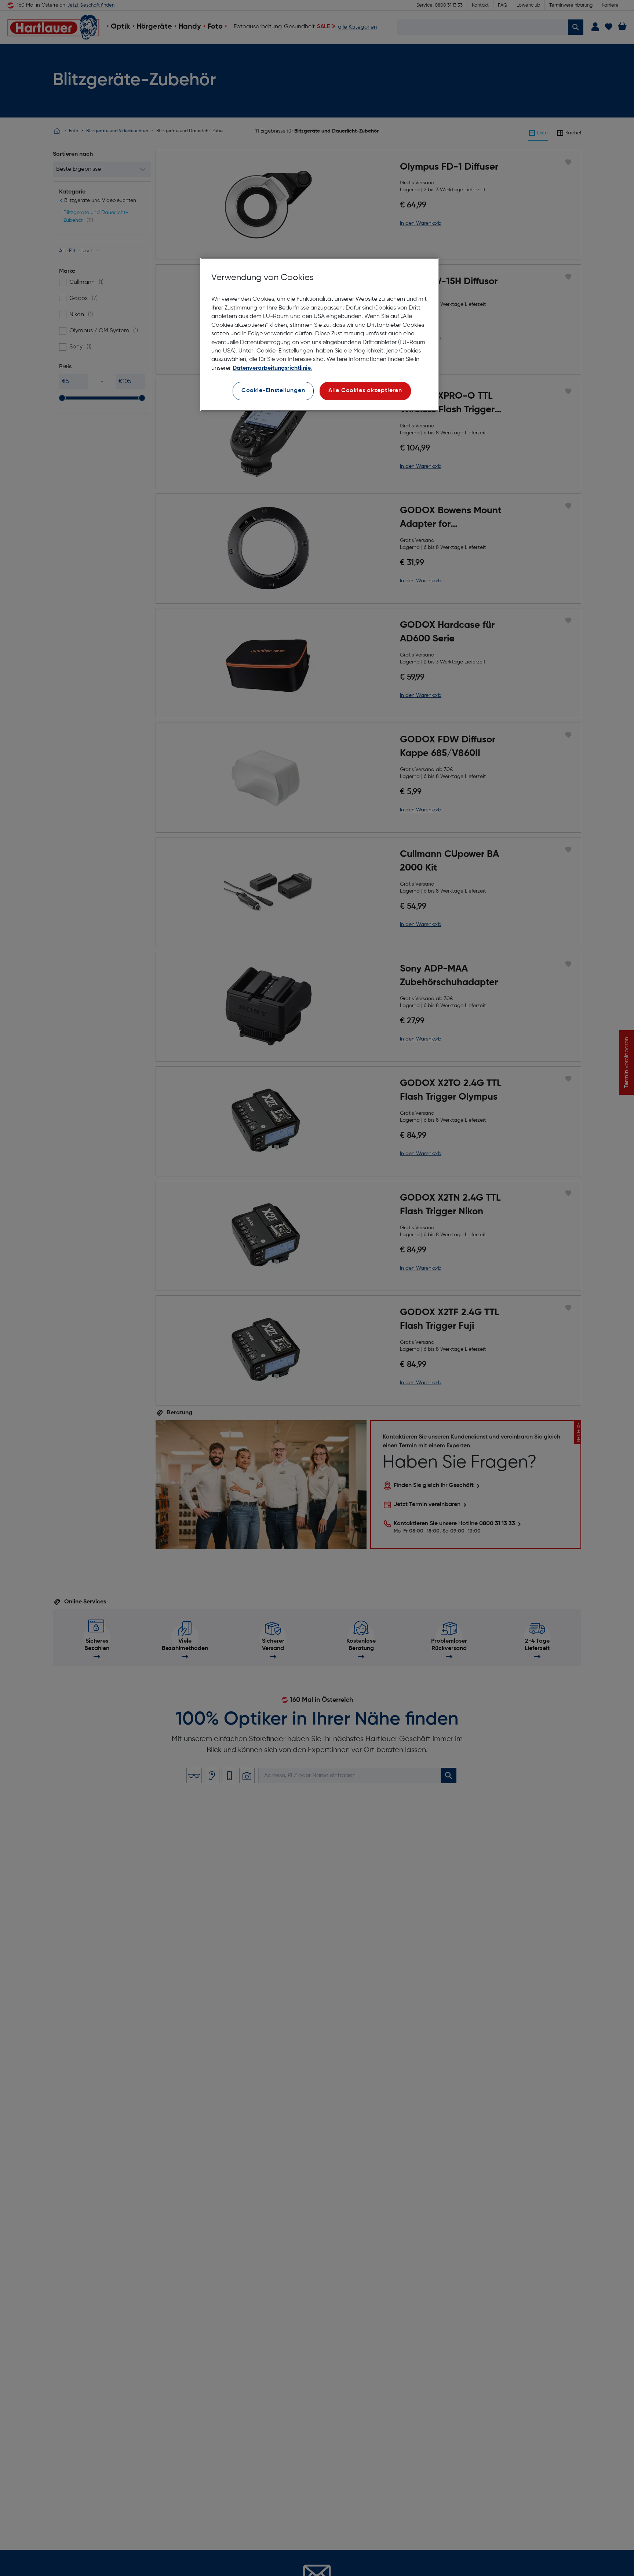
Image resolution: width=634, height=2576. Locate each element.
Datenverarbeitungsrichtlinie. (272, 368)
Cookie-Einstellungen (273, 391)
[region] (320, 335)
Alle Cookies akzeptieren (365, 391)
